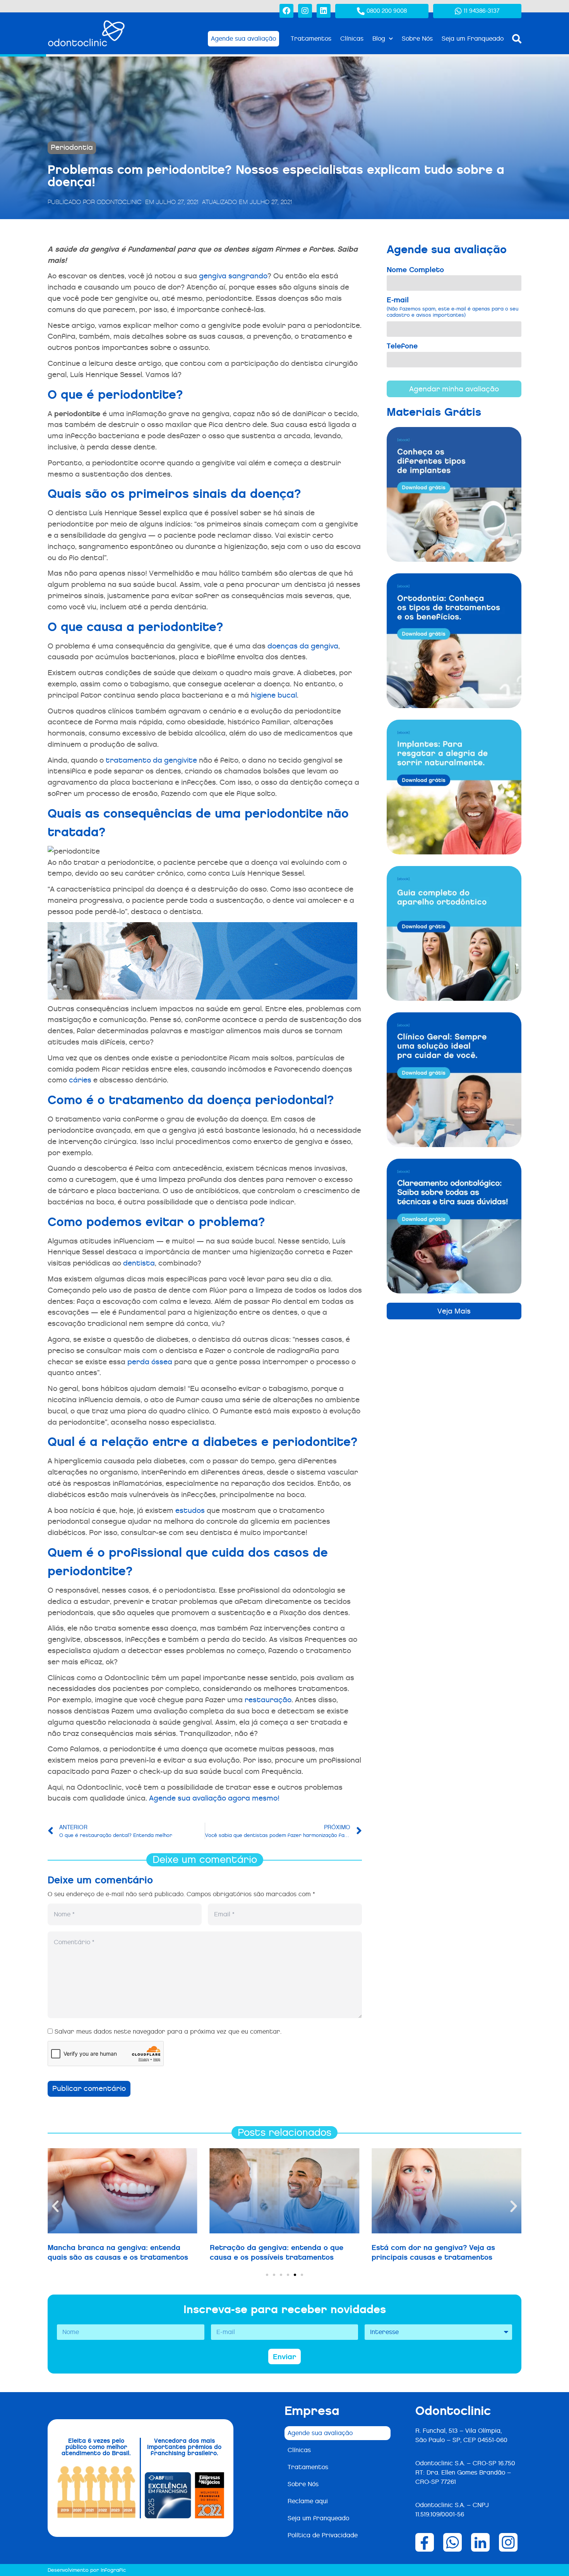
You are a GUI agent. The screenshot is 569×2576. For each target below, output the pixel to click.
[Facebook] (286, 11)
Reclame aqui (308, 2501)
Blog (379, 39)
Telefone (402, 346)
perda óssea (150, 1362)
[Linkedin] (324, 11)
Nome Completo (415, 270)
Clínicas (352, 39)
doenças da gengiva (303, 646)
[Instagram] (305, 11)
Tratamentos (311, 39)
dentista (139, 1263)
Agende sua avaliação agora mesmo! (214, 1798)
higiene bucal (274, 695)
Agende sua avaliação (320, 2433)
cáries (80, 1080)
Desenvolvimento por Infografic (87, 2570)
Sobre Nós (417, 39)
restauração (268, 1700)
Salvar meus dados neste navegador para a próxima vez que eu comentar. (168, 2031)
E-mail (452, 307)
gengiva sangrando (233, 276)
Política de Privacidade (323, 2535)
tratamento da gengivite (151, 760)
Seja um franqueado (318, 2518)
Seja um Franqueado (473, 39)
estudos (190, 1510)
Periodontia (72, 147)
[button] (55, 2206)
